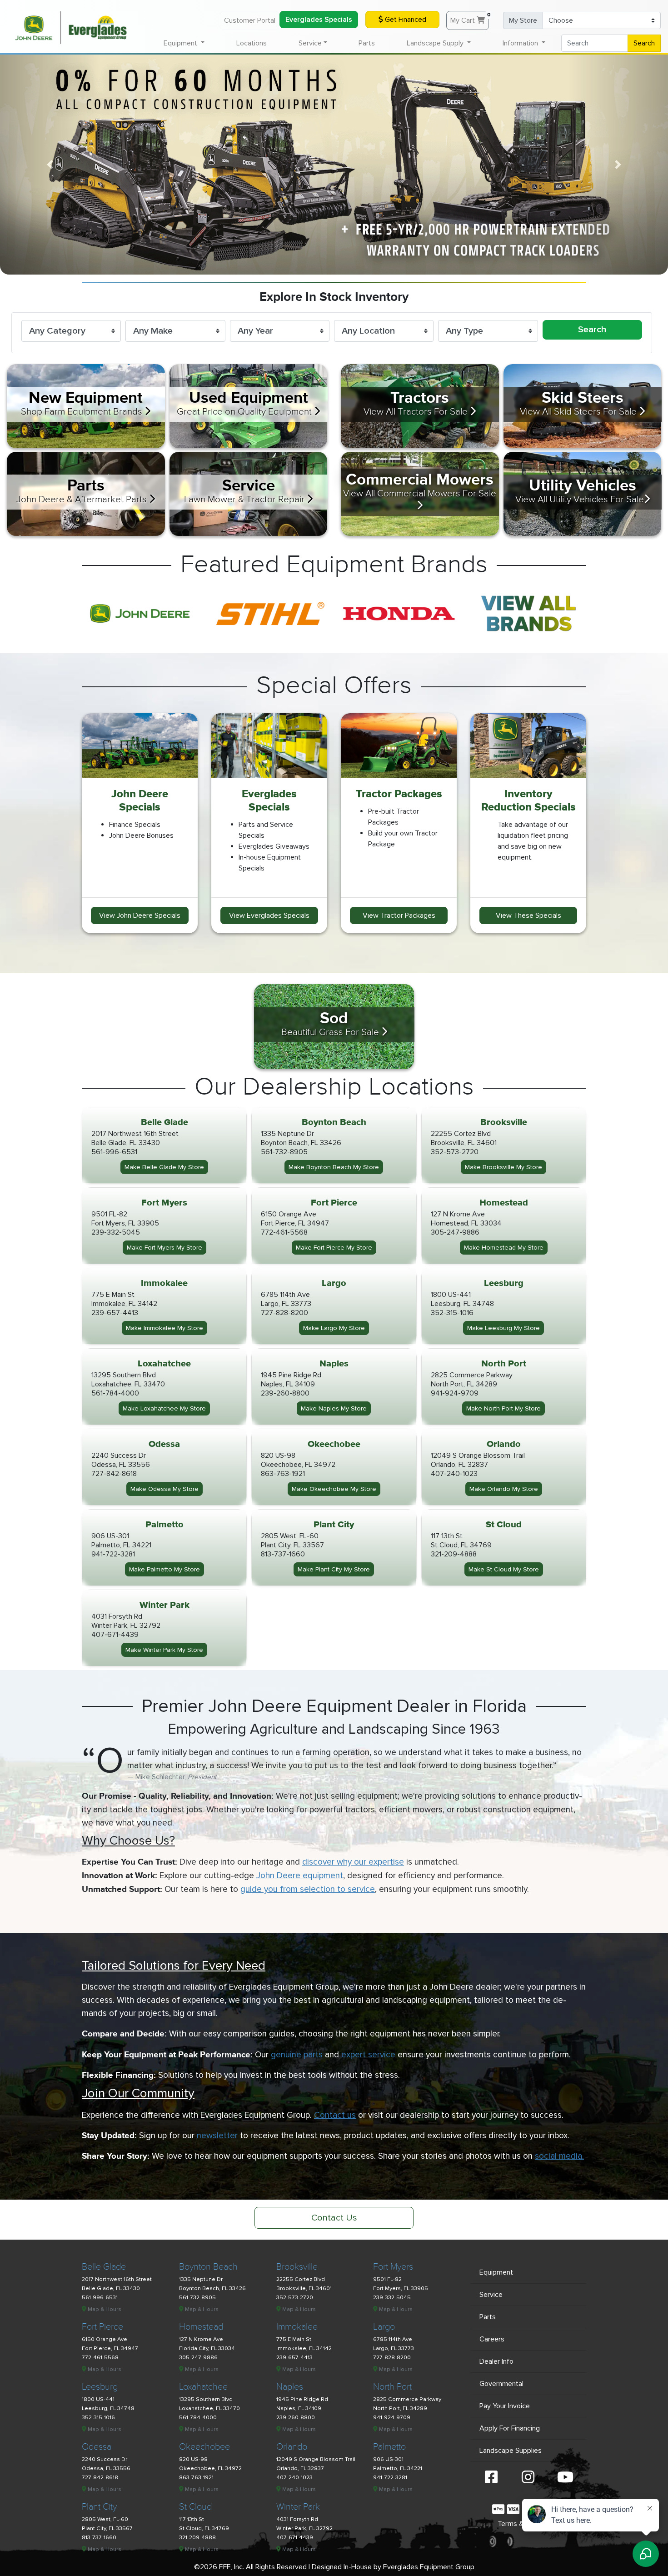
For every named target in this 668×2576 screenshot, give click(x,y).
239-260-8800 (285, 1393)
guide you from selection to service (308, 1889)
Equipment (496, 2272)
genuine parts (297, 2055)
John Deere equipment (300, 1876)
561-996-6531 (114, 1152)
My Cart (470, 18)
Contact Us (334, 2218)
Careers (492, 2339)
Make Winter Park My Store (164, 1650)
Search (644, 43)
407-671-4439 (115, 1635)
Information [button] (521, 43)
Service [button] (310, 43)
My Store (523, 20)
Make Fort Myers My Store (165, 1248)
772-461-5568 (284, 1232)
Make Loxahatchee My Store (164, 1408)
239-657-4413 (115, 1313)
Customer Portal (250, 20)
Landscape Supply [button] (436, 43)
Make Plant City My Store (334, 1569)
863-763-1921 (283, 1474)
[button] (50, 165)
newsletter (217, 2136)
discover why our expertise (353, 1862)
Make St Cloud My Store (504, 1569)
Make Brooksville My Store (503, 1167)
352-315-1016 (452, 1313)
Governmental (501, 2384)
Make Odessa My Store (165, 1489)
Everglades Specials (319, 20)
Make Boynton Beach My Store (334, 1167)
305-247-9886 (455, 1232)
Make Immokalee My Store (165, 1328)
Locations (252, 43)
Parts (367, 43)
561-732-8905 (284, 1152)
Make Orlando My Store (504, 1489)
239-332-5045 (116, 1232)
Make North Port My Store (503, 1408)
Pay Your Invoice (505, 2406)
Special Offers (334, 686)
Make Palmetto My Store (165, 1569)
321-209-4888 (454, 1554)
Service (491, 2295)
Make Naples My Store (334, 1408)
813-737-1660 (283, 1554)
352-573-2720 (455, 1152)
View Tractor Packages (399, 915)
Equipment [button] (181, 43)
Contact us (335, 2115)
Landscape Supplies (511, 2451)
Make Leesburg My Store (503, 1328)
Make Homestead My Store (504, 1248)
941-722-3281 (113, 1554)
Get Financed (405, 20)
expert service (368, 2055)
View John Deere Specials (140, 915)
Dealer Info (496, 2361)
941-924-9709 (455, 1393)
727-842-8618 (114, 1474)
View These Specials (528, 915)
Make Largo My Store (334, 1328)
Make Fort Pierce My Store (334, 1248)
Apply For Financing (510, 2428)
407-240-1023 (454, 1474)
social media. (559, 2156)
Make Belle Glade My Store (164, 1167)
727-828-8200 (284, 1313)
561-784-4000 (115, 1393)
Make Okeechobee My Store (334, 1489)
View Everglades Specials (269, 915)
